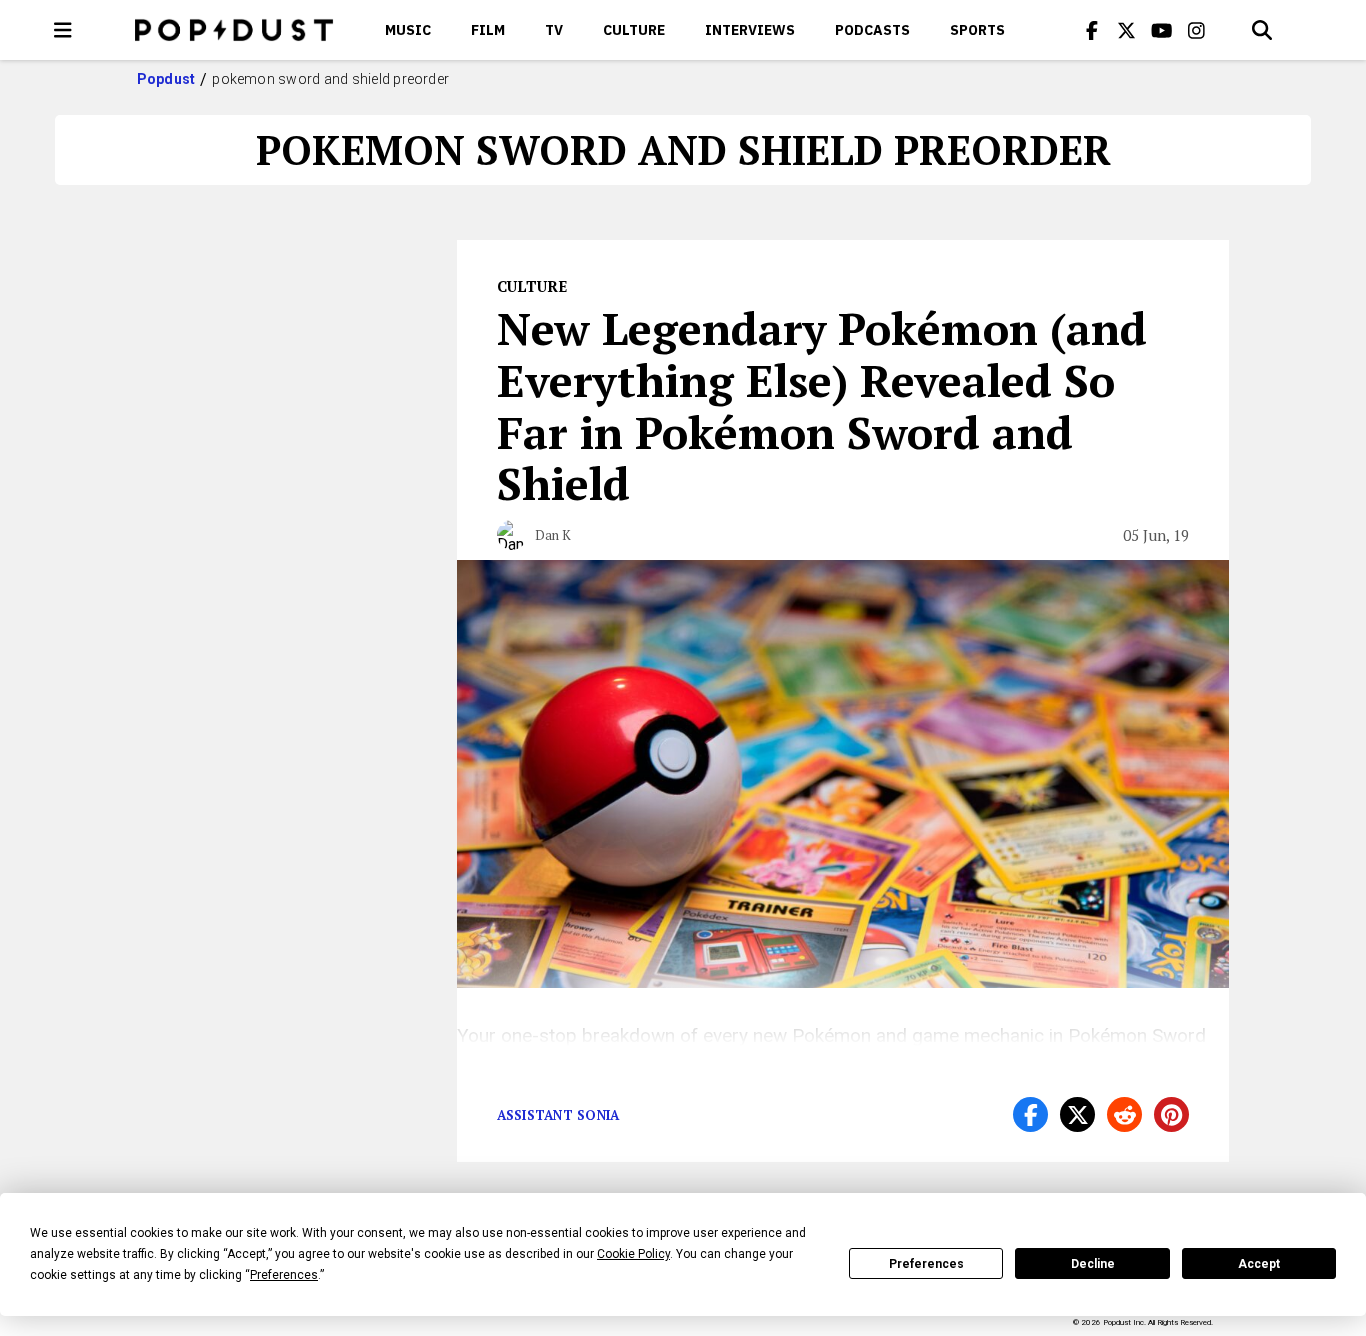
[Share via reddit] (1124, 1114)
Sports (977, 30)
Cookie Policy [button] (633, 1254)
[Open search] (1262, 30)
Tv (554, 30)
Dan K (553, 535)
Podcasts (872, 30)
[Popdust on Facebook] (1092, 30)
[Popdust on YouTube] (1162, 30)
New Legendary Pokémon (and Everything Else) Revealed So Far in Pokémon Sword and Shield (822, 405)
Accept (1259, 1264)
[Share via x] (1077, 1114)
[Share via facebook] (1030, 1114)
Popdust (166, 79)
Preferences (926, 1264)
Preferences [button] (284, 1275)
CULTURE (634, 30)
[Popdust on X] (1127, 30)
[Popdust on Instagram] (1197, 30)
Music (408, 30)
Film (488, 30)
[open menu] (63, 30)
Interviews (750, 30)
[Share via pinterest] (1171, 1114)
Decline (1093, 1264)
